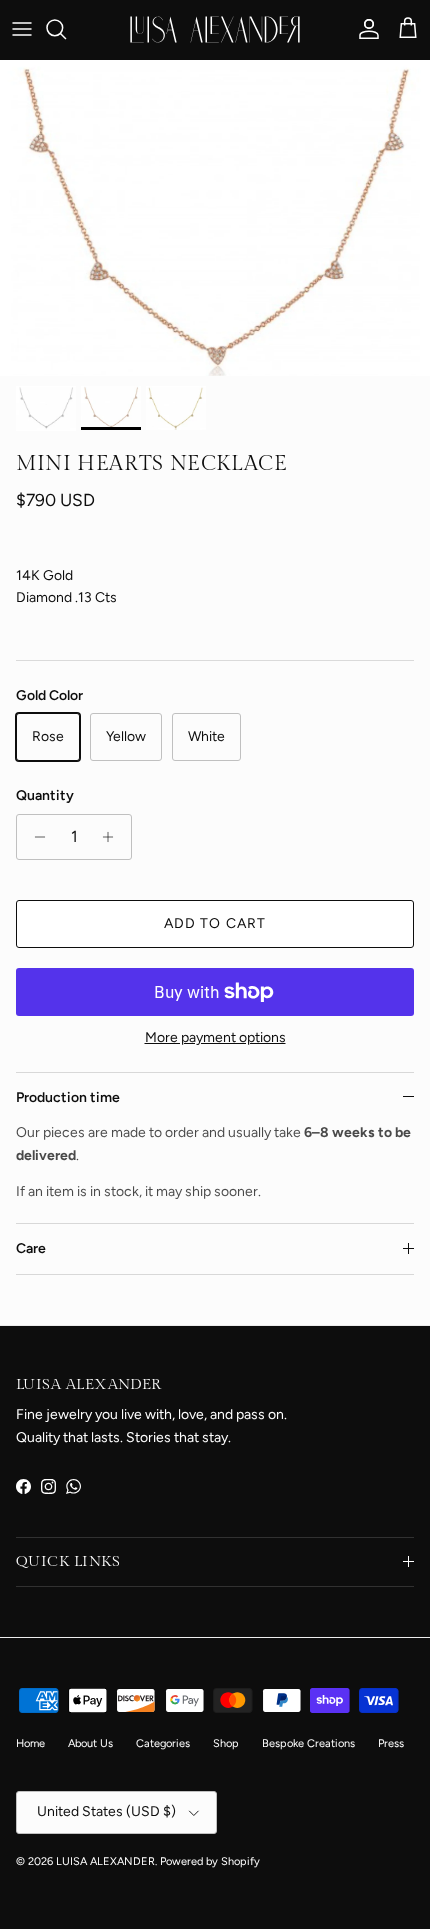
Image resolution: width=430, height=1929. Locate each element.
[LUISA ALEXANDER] (215, 29)
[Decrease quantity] (34, 837)
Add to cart (215, 923)
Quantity (45, 795)
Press (391, 1743)
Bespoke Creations (308, 1743)
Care (31, 1248)
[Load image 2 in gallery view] (215, 218)
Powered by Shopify (210, 1861)
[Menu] (22, 29)
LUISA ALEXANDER (105, 1861)
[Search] (66, 29)
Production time (68, 1097)
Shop (226, 1743)
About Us (90, 1743)
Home (30, 1743)
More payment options (215, 1038)
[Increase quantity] (113, 837)
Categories (163, 1743)
